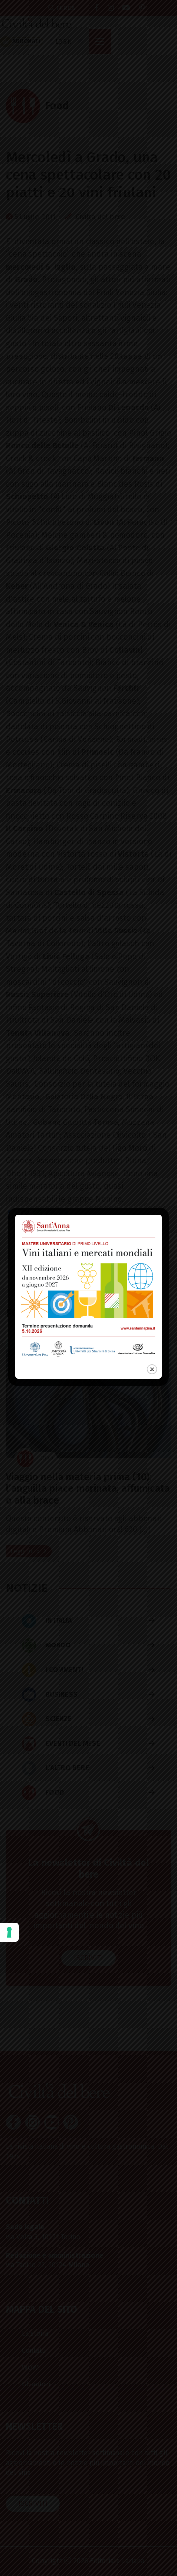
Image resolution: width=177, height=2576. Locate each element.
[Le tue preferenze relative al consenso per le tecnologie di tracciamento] (9, 1932)
